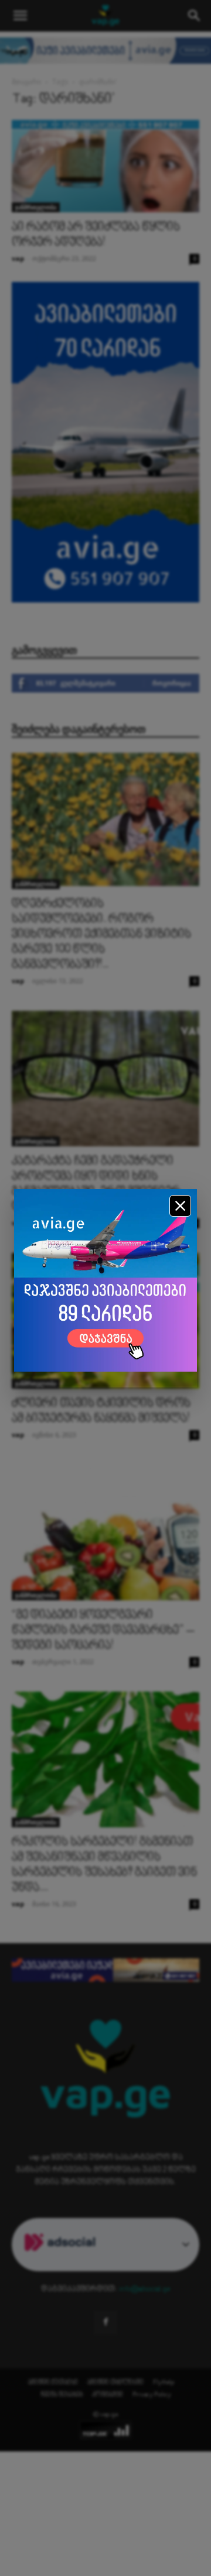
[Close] (180, 1206)
